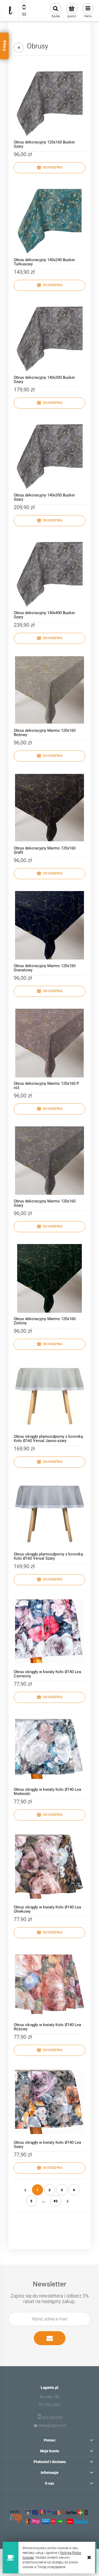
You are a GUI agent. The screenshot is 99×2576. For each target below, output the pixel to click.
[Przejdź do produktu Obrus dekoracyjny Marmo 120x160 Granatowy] (49, 925)
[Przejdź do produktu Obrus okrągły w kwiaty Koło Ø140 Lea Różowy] (49, 1984)
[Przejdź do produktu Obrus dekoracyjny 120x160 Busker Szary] (49, 102)
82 (56, 2201)
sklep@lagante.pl (52, 2425)
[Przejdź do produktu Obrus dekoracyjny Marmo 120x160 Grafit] (49, 808)
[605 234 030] (24, 7)
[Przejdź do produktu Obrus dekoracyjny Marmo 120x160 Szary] (49, 1161)
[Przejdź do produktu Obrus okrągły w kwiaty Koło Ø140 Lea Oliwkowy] (49, 1867)
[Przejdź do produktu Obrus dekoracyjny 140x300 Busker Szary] (49, 337)
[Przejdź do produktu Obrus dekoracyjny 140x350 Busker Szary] (49, 455)
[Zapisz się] (50, 2338)
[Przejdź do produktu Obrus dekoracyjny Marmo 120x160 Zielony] (49, 1278)
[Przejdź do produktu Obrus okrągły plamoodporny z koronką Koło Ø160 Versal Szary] (49, 1514)
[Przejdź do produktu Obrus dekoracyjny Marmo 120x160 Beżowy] (49, 690)
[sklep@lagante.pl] (24, 14)
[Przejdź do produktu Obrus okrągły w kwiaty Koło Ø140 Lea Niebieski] (49, 1749)
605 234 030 (52, 2418)
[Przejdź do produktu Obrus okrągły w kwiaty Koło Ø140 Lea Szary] (49, 2102)
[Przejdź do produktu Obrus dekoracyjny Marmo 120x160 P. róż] (49, 1043)
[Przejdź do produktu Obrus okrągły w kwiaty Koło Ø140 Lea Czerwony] (49, 1631)
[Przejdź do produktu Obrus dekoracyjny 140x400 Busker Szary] (49, 572)
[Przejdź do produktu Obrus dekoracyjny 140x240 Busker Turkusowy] (49, 219)
